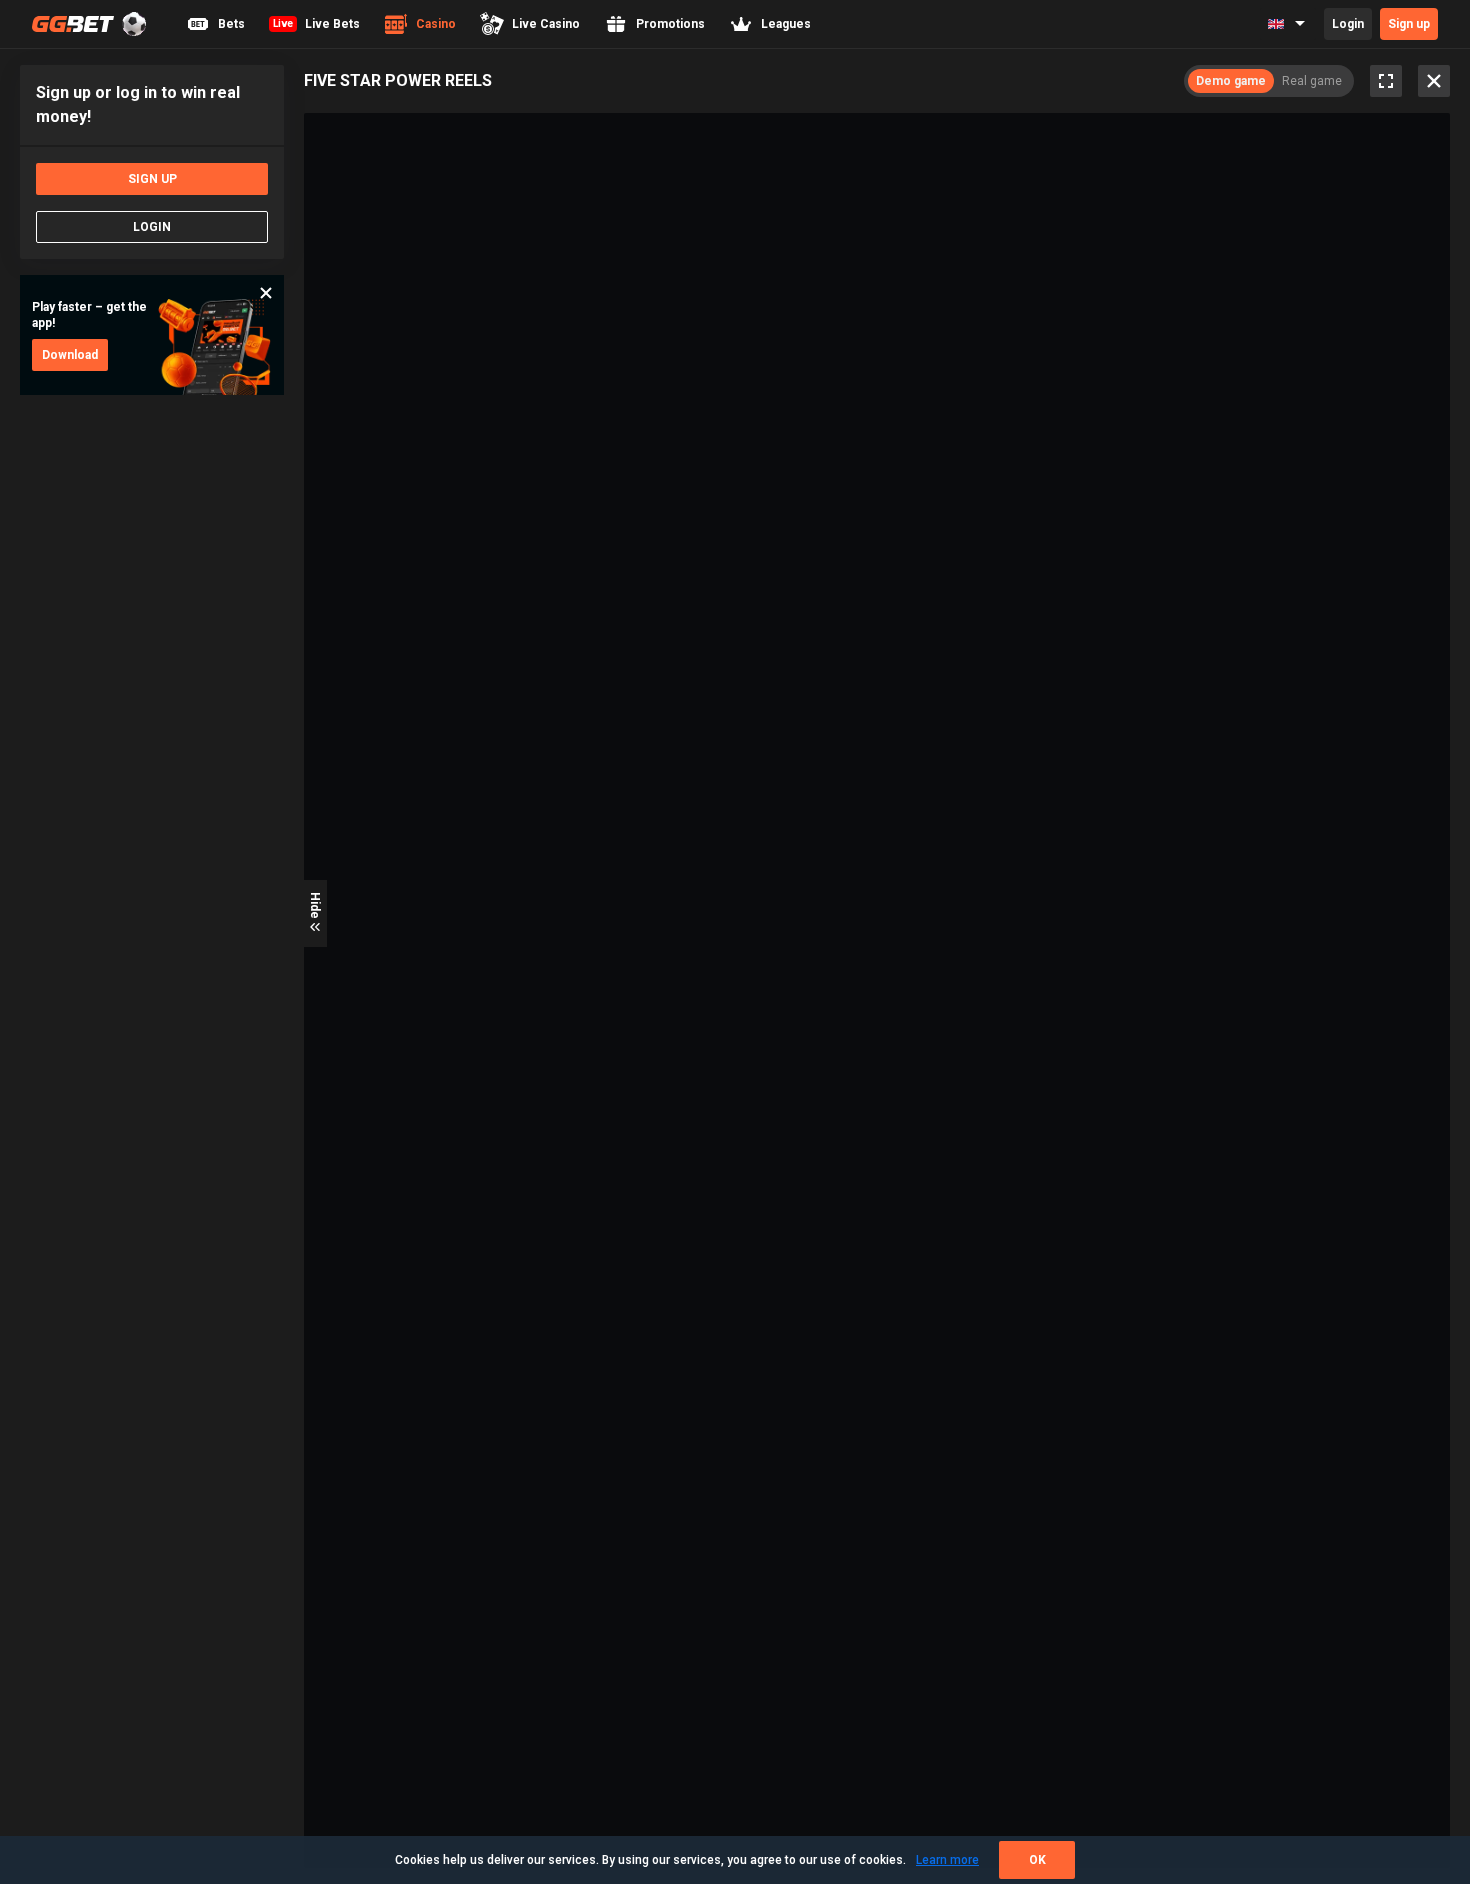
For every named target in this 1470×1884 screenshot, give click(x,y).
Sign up (1409, 24)
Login (1348, 24)
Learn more (947, 1860)
